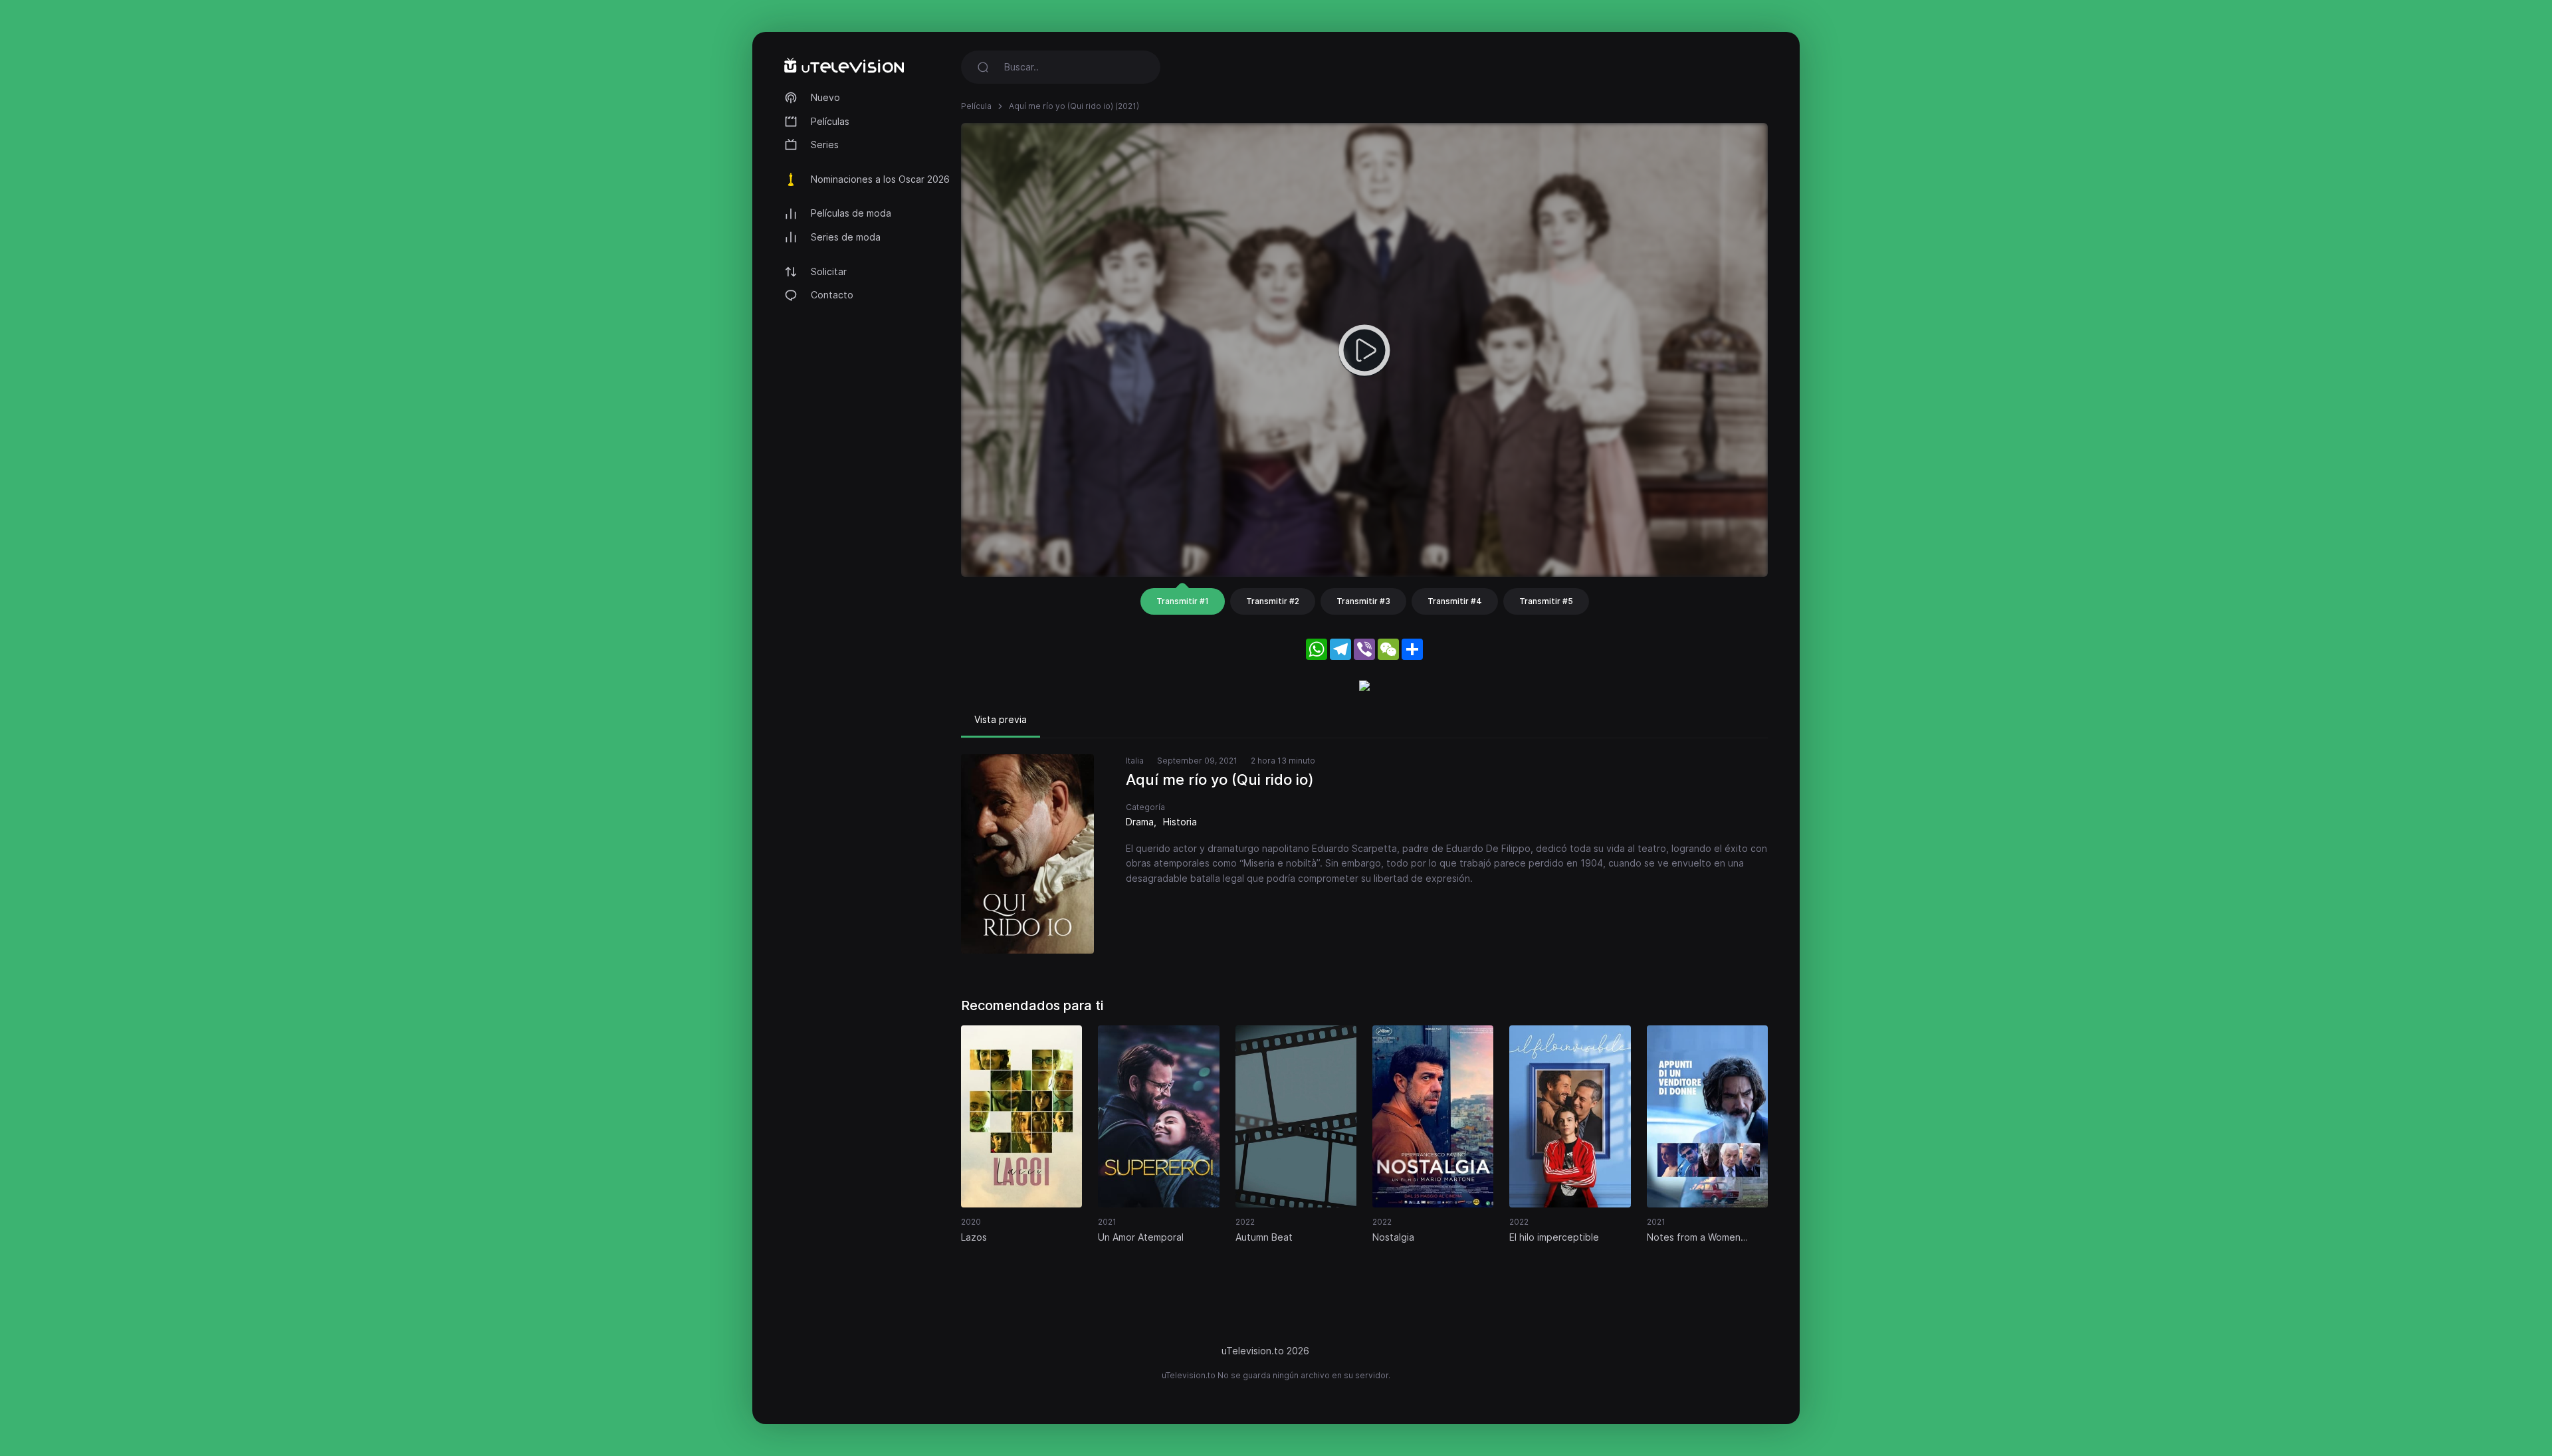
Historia (1180, 822)
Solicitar (829, 271)
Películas (830, 121)
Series (825, 145)
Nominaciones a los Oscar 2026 (880, 179)
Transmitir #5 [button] (1546, 601)
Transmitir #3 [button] (1363, 601)
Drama (1140, 822)
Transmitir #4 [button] (1455, 601)
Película (976, 106)
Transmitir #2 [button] (1273, 601)
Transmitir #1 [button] (1183, 601)
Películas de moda (851, 213)
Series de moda (846, 237)
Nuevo (825, 97)
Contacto (832, 295)
